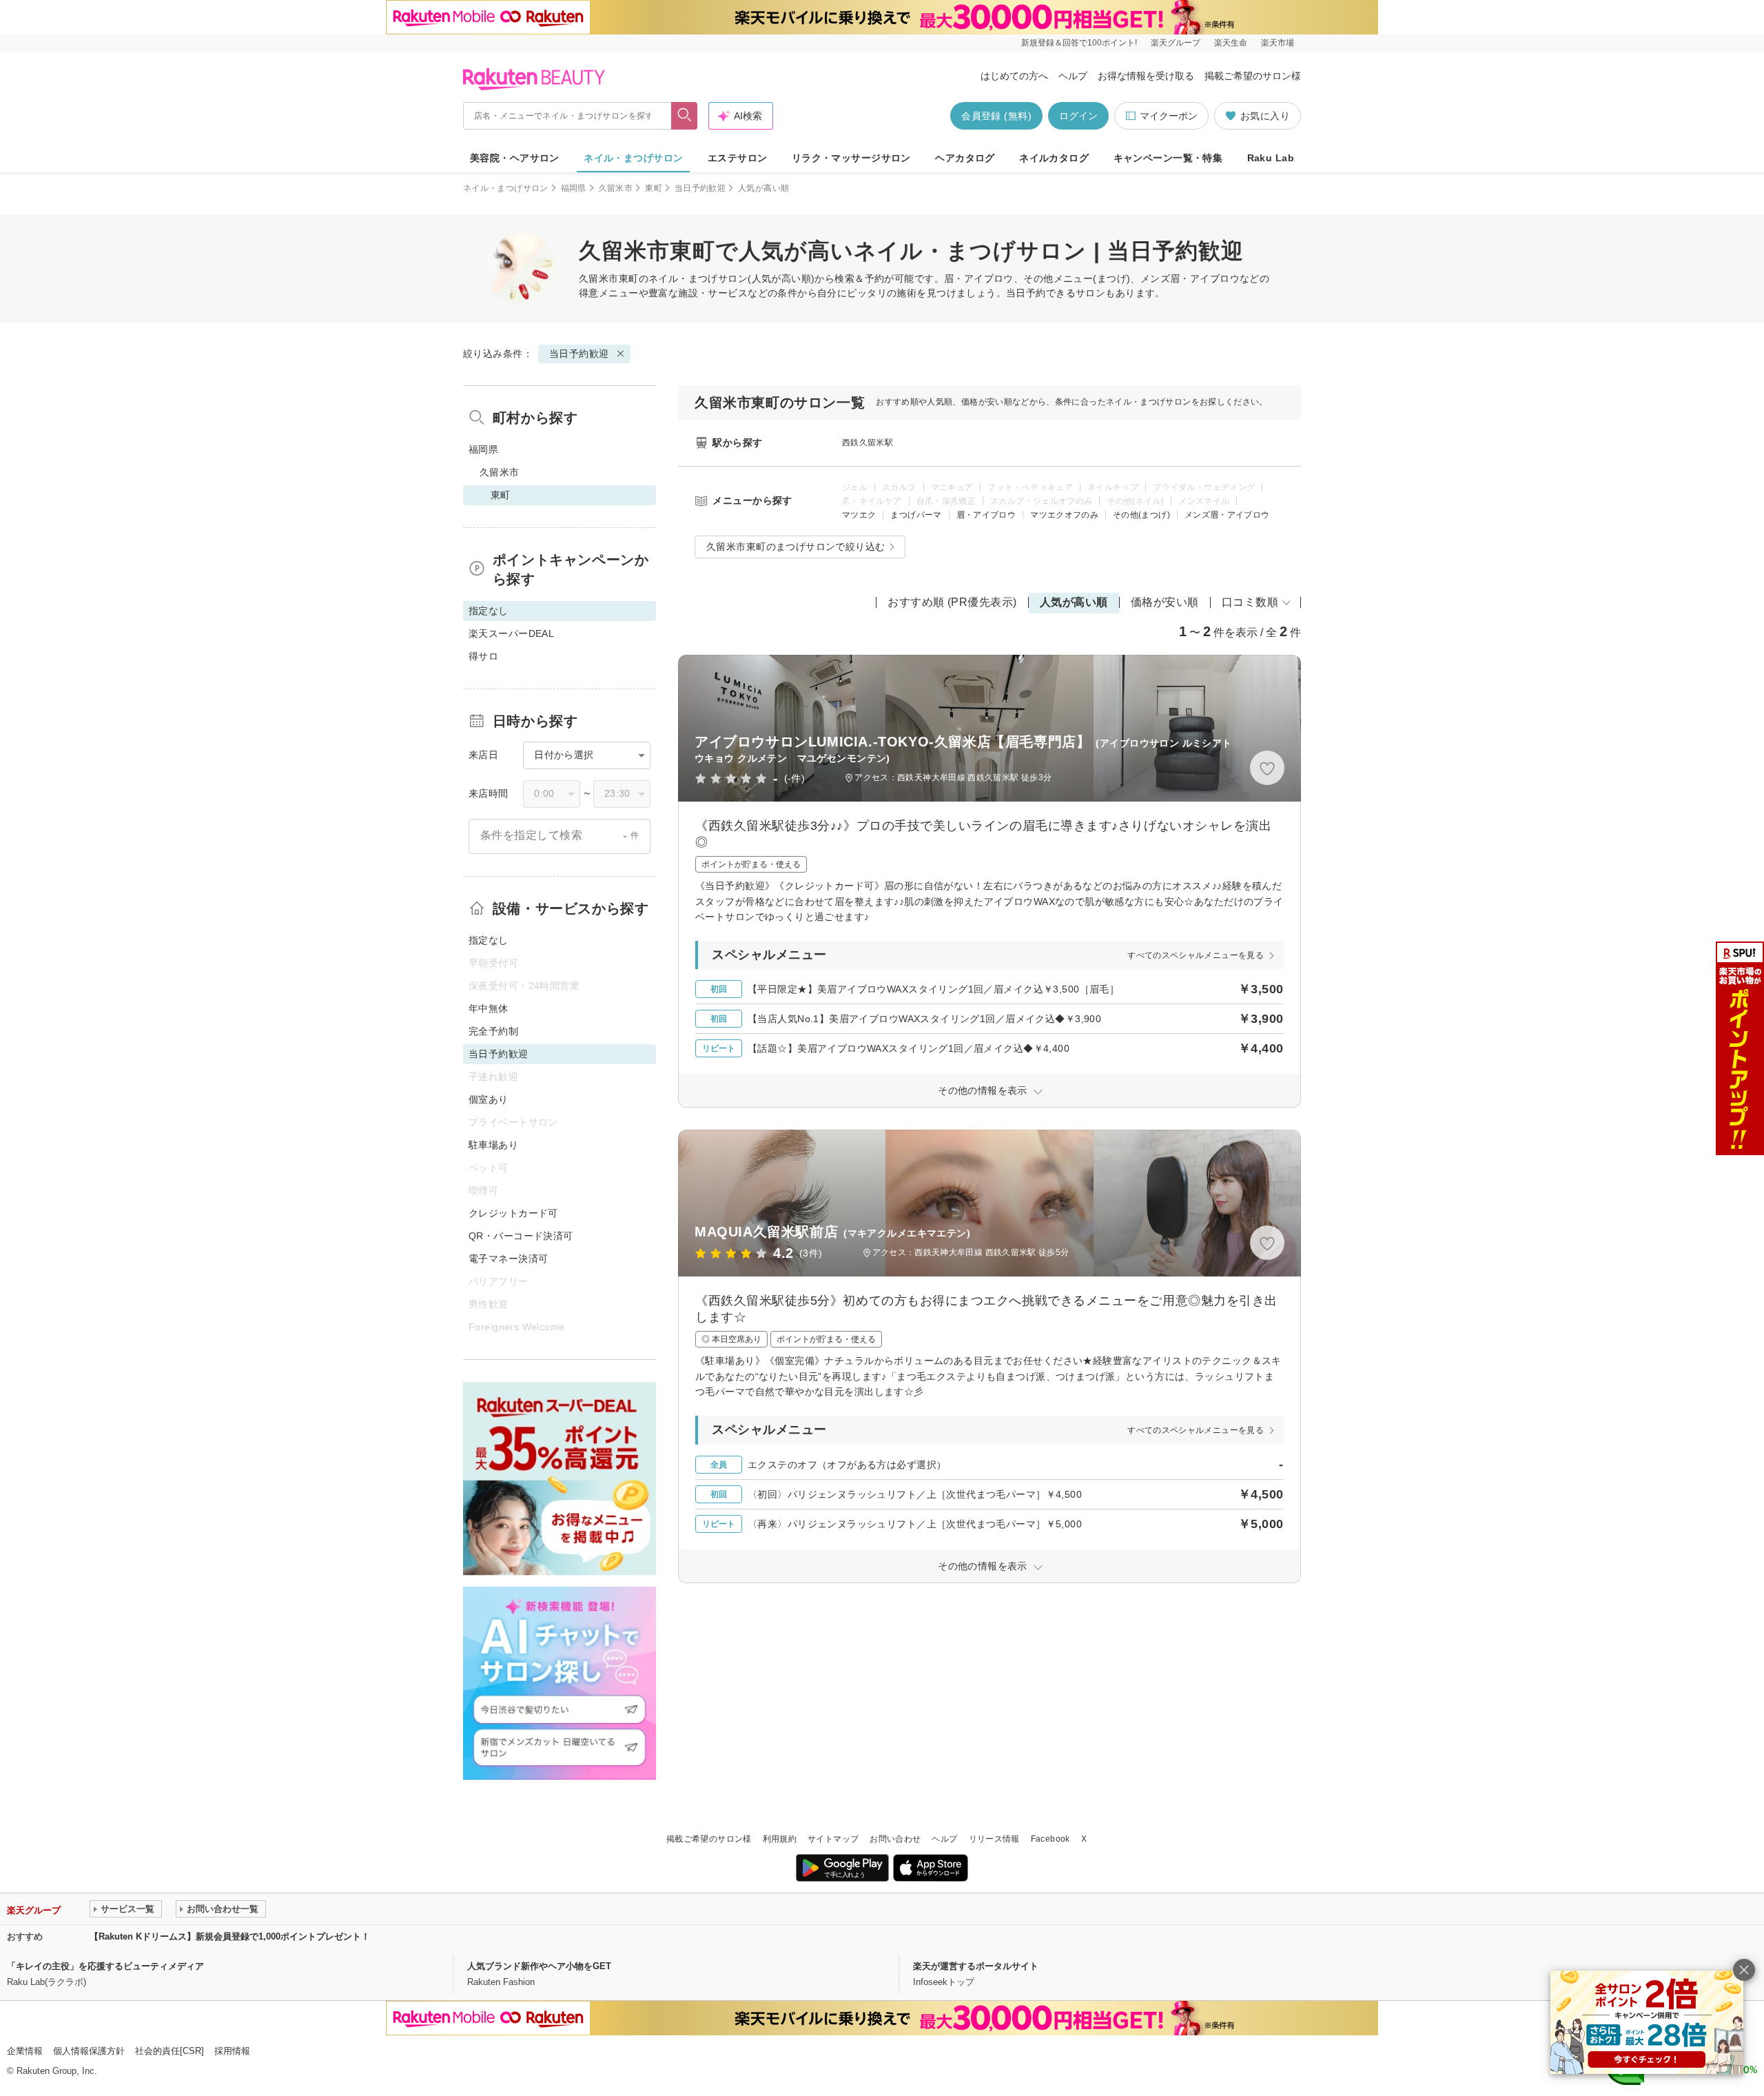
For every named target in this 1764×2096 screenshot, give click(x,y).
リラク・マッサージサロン (851, 158)
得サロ (483, 656)
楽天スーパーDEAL (511, 633)
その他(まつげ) (1141, 515)
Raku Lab (1271, 158)
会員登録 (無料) (996, 116)
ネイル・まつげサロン (633, 158)
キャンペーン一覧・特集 (1168, 158)
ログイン (1078, 116)
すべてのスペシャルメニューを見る (1196, 955)
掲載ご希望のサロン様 (1253, 76)
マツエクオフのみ (1064, 515)
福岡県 (574, 188)
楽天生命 (1231, 43)
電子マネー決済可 (508, 1259)
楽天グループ (1176, 43)
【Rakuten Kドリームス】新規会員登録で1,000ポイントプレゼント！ (230, 1936)
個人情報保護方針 (89, 2051)
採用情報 (232, 2051)
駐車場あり (493, 1145)
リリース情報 (994, 1839)
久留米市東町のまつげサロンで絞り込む (796, 547)
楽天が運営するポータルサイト (976, 1966)
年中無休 (489, 1008)
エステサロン (738, 158)
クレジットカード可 (513, 1213)
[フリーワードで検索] (685, 116)
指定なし (489, 940)
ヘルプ (1073, 76)
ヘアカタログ (965, 158)
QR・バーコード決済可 (521, 1236)
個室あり (489, 1099)
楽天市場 (1278, 43)
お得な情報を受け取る (1146, 76)
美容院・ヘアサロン (515, 158)
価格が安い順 (1165, 602)
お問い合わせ (895, 1839)
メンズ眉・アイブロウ (1227, 515)
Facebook (1050, 1839)
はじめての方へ (1014, 76)
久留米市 (616, 188)
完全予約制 (493, 1031)
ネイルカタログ (1054, 158)
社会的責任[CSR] (170, 2051)
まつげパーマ (916, 515)
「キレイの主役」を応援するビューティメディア (105, 1966)
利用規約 (780, 1839)
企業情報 (25, 2051)
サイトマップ (833, 1839)
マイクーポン (1169, 116)
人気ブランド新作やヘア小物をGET (539, 1966)
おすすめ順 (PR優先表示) (952, 602)
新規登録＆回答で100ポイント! (1079, 43)
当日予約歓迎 (700, 188)
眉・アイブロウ (986, 515)
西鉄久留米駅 (868, 442)
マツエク (859, 515)
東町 (654, 188)
